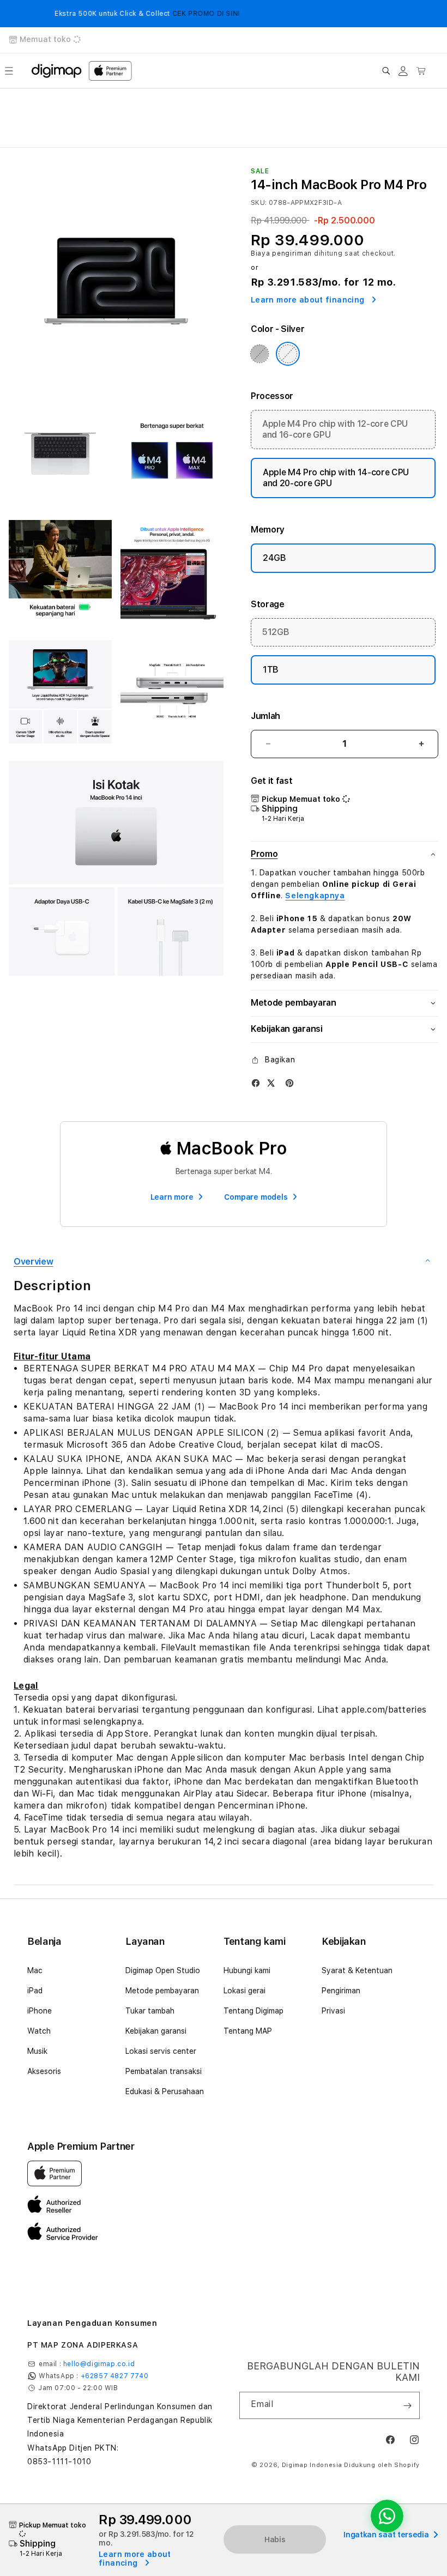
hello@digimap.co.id (99, 2364)
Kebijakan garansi (156, 2031)
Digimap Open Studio (163, 1970)
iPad (35, 1991)
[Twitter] (271, 1083)
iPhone (40, 2011)
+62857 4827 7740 (115, 2376)
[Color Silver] (288, 354)
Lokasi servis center (161, 2051)
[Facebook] (256, 1083)
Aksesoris (44, 2071)
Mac (35, 1970)
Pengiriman (341, 1991)
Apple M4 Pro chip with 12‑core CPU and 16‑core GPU (335, 429)
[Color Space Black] (259, 354)
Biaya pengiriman (281, 253)
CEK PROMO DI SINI (174, 14)
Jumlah (265, 716)
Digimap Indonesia (312, 2465)
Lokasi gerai (244, 1991)
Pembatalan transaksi (164, 2071)
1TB (271, 670)
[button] (9, 71)
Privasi (333, 2011)
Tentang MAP (248, 2031)
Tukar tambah (150, 2011)
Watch (39, 2031)
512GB (276, 632)
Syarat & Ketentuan (357, 1970)
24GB (274, 558)
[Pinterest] (289, 1083)
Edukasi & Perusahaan (165, 2091)
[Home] (57, 71)
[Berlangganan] (407, 2405)
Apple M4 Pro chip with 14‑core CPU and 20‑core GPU (336, 478)
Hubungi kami (247, 1970)
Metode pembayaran (162, 1991)
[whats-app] (387, 2516)
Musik (37, 2051)
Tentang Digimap (253, 2011)
